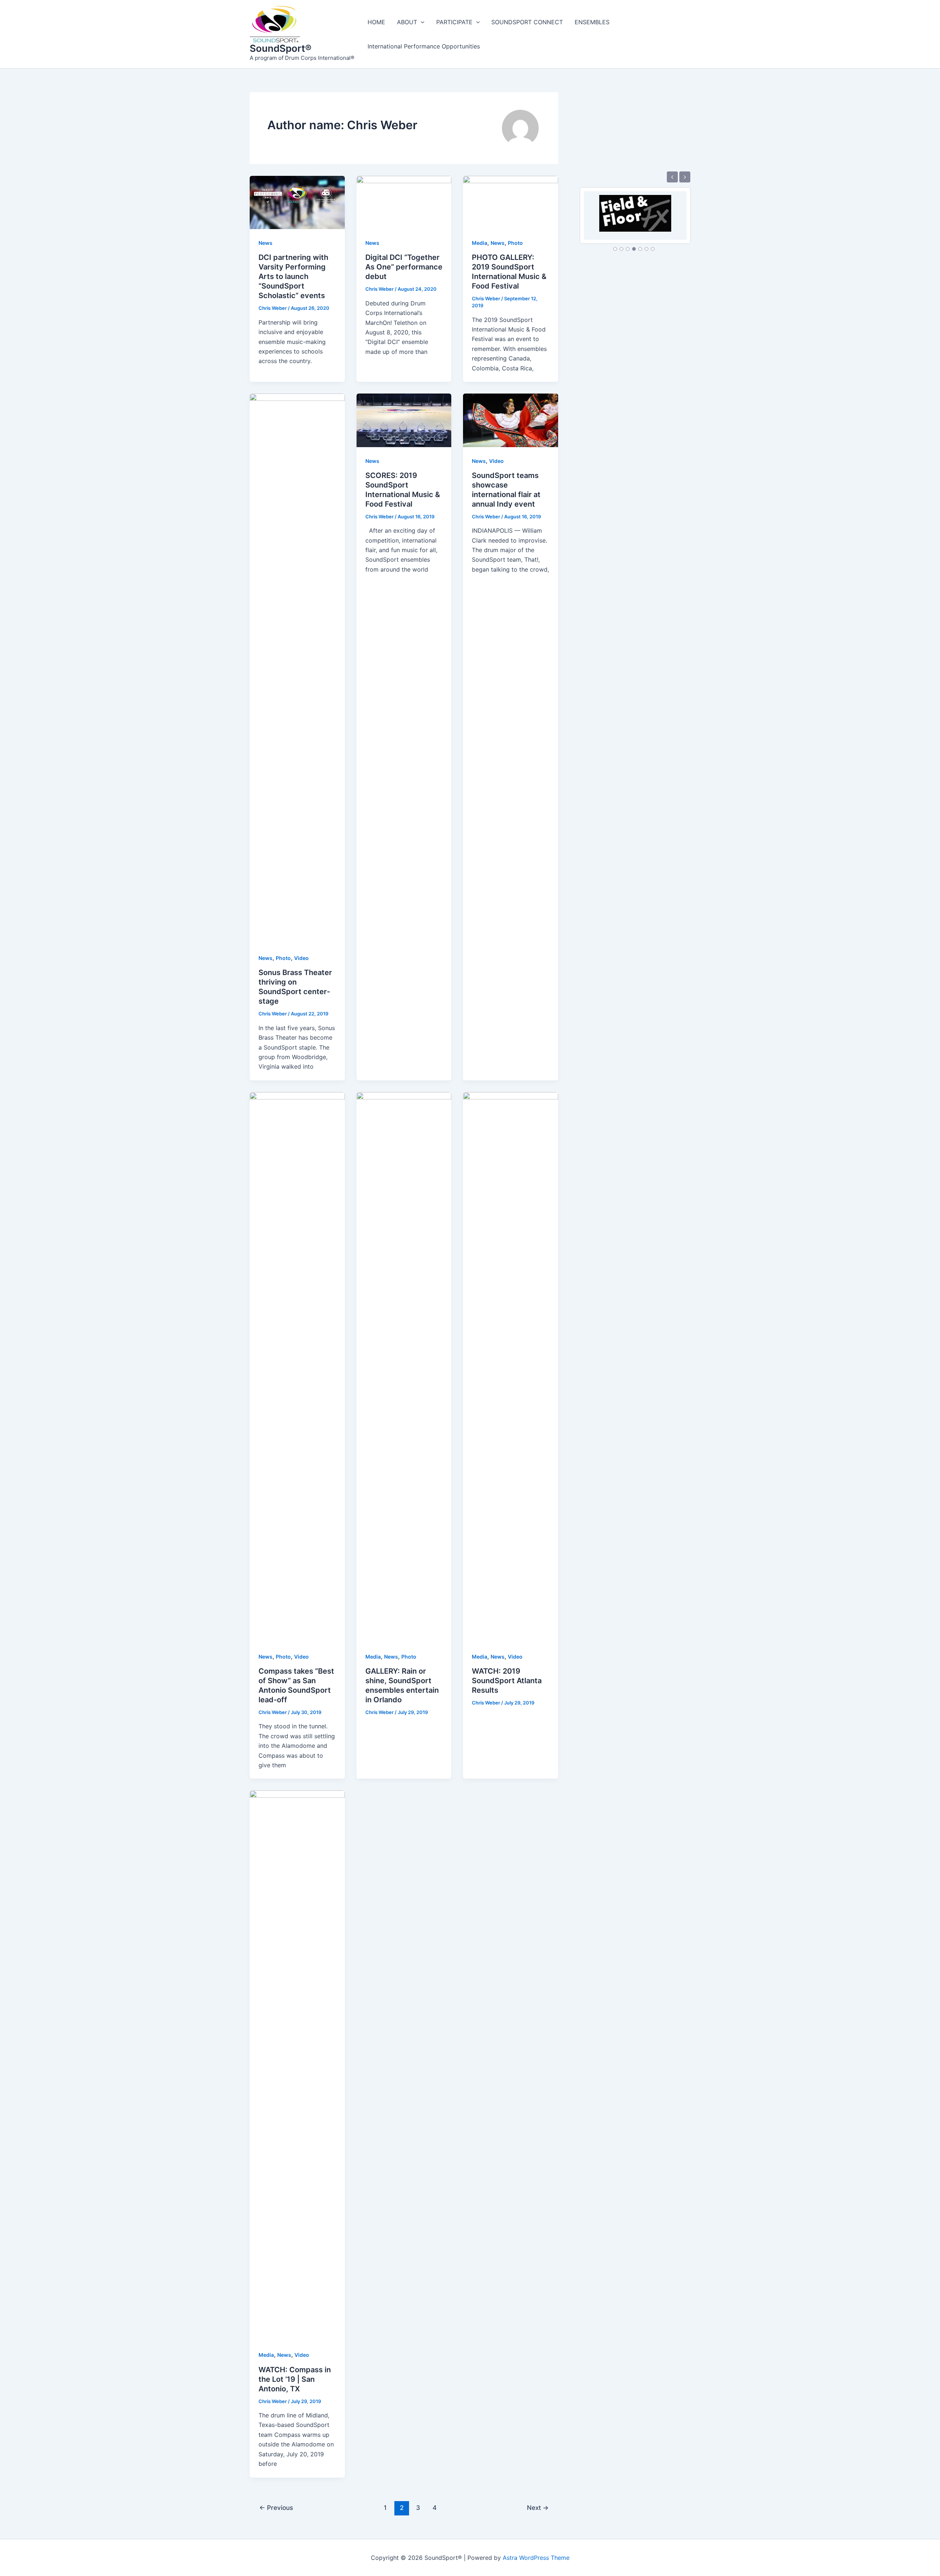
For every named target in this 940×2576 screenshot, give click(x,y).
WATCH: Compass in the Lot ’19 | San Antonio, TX (295, 2379)
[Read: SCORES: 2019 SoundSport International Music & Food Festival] (404, 420)
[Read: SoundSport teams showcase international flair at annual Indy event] (511, 420)
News (265, 243)
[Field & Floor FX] (635, 209)
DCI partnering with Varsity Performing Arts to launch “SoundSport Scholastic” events (293, 276)
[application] (421, 22)
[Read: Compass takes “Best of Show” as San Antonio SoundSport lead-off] (297, 1367)
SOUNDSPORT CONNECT (527, 22)
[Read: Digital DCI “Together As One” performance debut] (404, 202)
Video (301, 958)
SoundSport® (281, 48)
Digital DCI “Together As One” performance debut (404, 267)
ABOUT (407, 22)
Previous (276, 2508)
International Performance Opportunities (424, 46)
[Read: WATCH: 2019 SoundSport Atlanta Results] (511, 1367)
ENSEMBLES (592, 22)
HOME (376, 22)
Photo (515, 243)
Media (480, 243)
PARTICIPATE (454, 22)
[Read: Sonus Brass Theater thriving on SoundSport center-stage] (297, 668)
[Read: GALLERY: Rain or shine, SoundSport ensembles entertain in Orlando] (404, 1367)
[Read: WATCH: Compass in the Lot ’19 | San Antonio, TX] (297, 2065)
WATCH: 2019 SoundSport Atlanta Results (507, 1681)
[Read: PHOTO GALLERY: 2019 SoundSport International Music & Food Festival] (511, 202)
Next (538, 2508)
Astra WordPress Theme (536, 2558)
